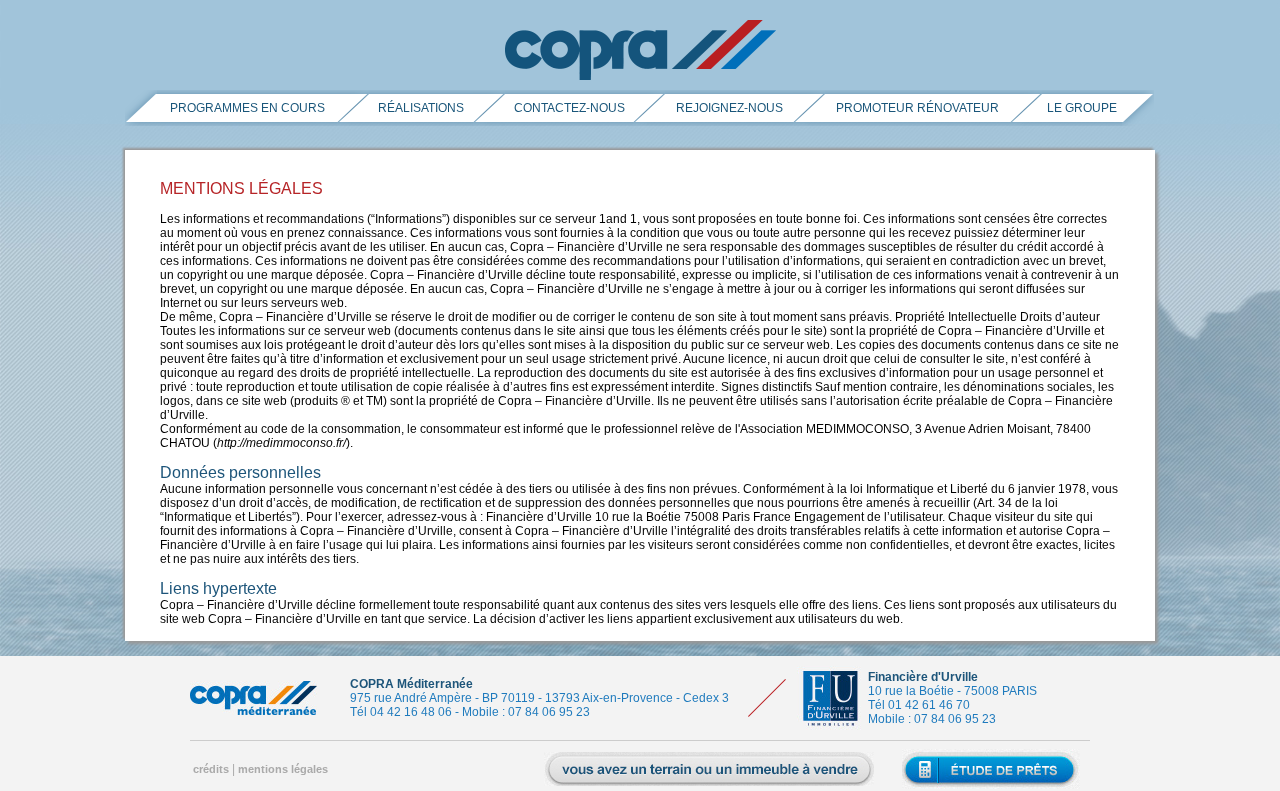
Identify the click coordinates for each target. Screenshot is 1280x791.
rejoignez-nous (729, 108)
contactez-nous (569, 108)
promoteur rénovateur (917, 108)
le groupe (1082, 108)
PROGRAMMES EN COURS (247, 108)
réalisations (421, 108)
